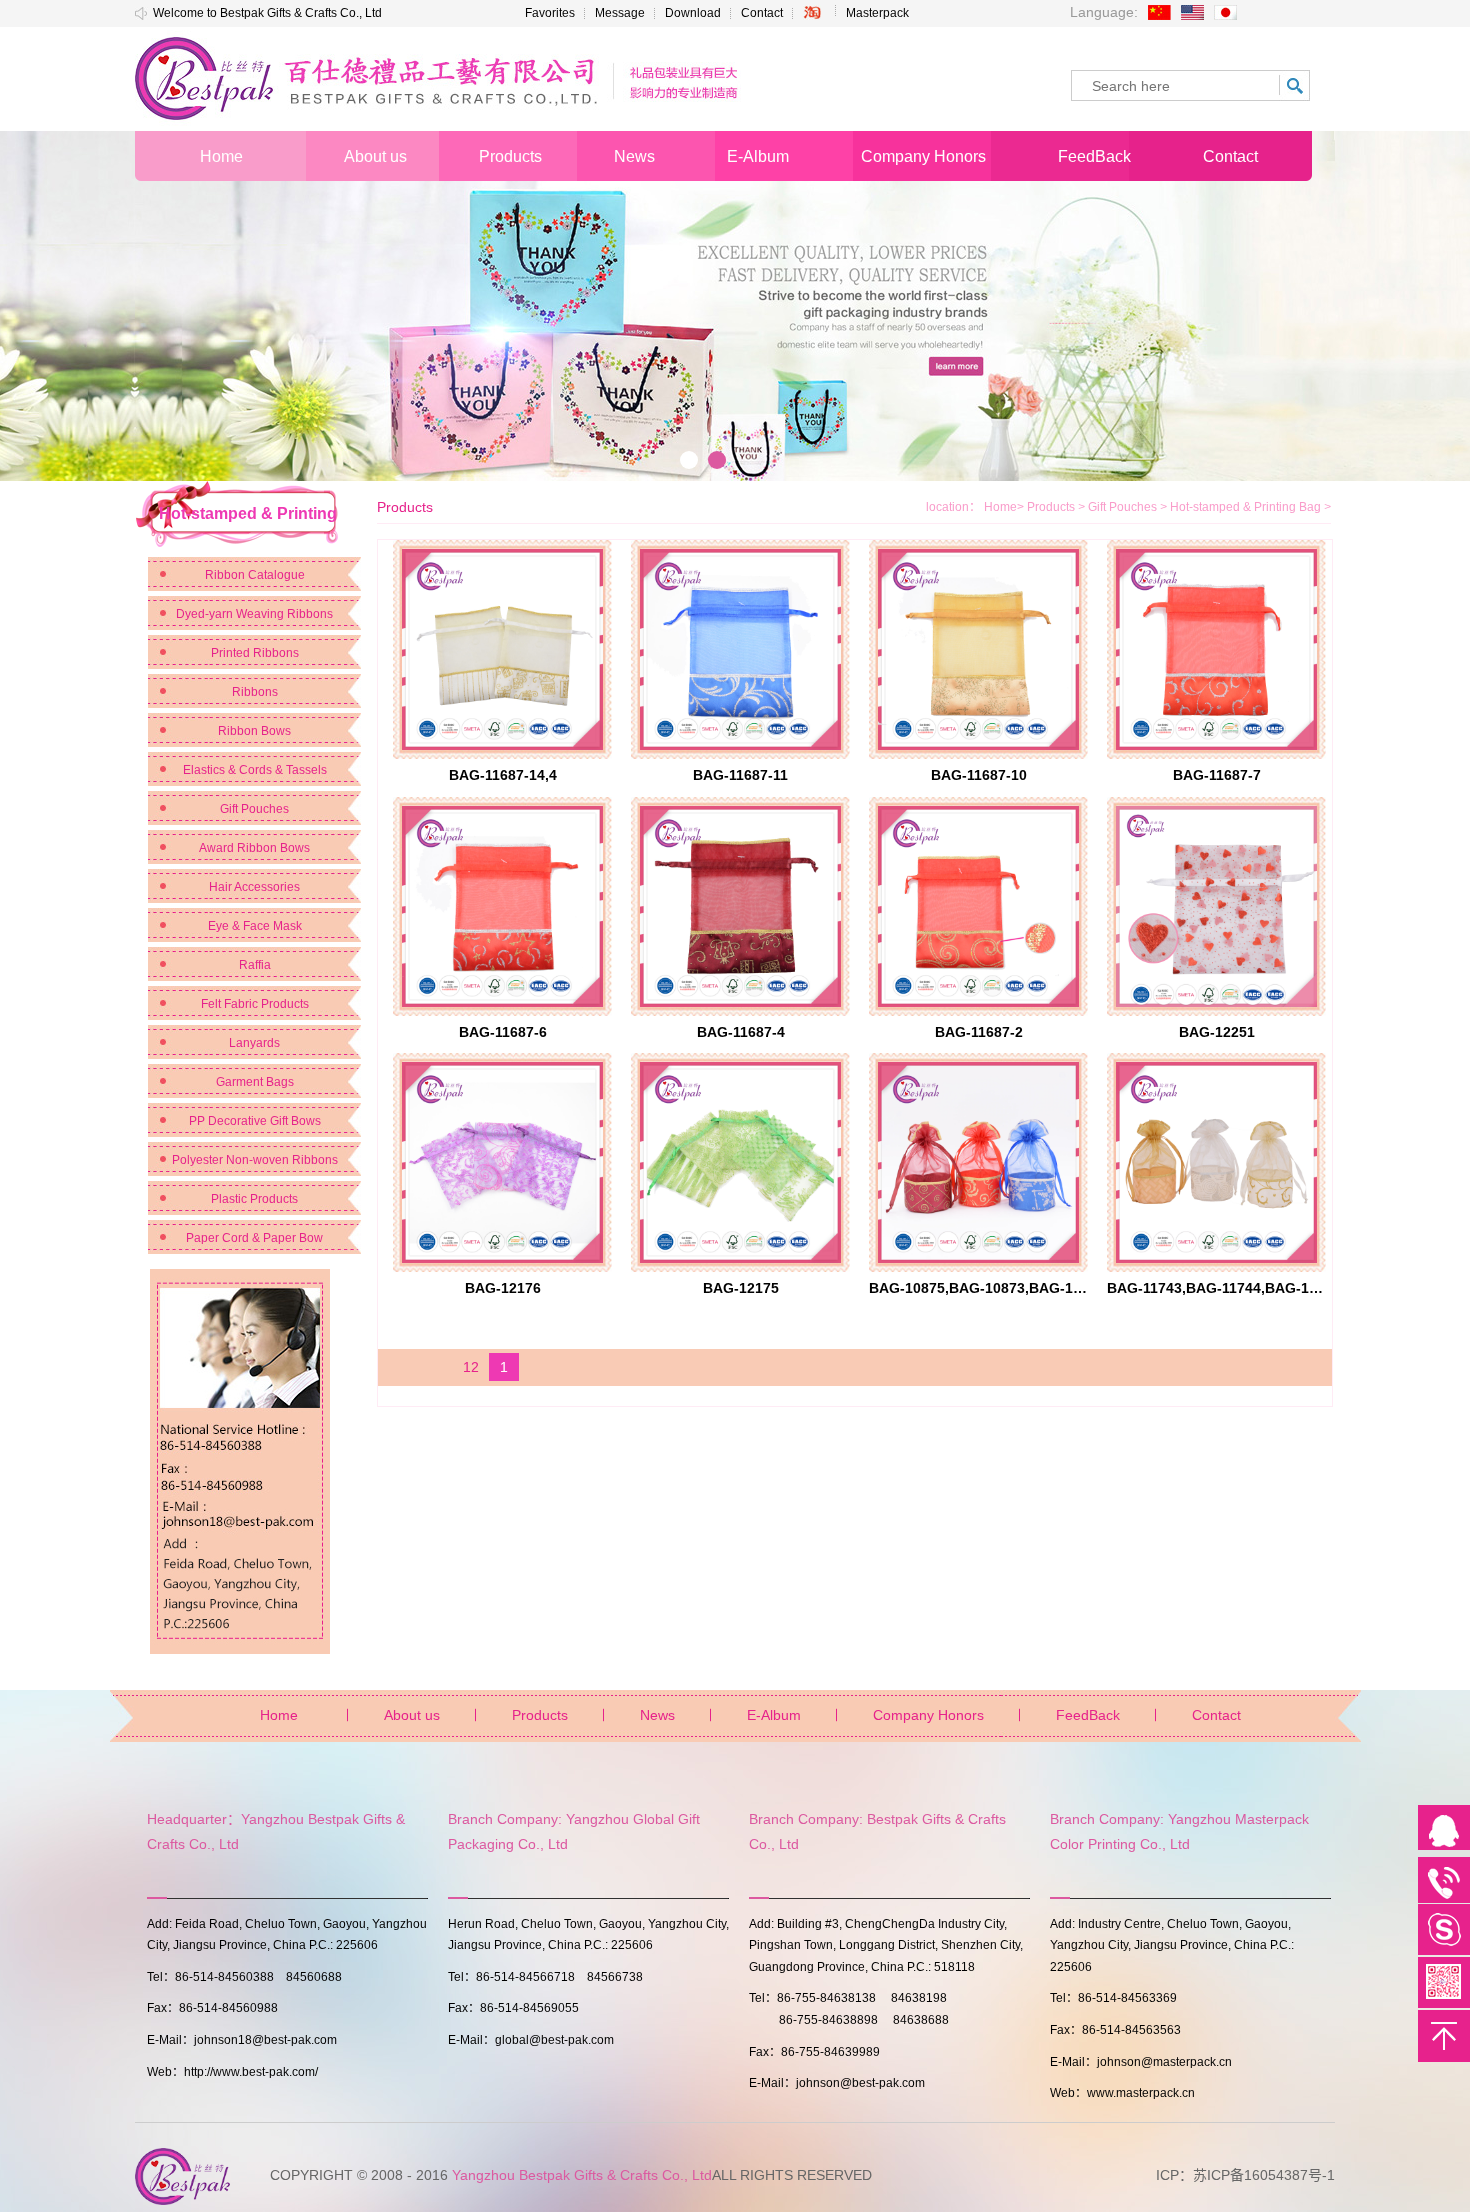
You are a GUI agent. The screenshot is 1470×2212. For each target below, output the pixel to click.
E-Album (774, 1715)
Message (620, 13)
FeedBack (1088, 1715)
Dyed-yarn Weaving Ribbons (254, 614)
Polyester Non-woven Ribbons (255, 1160)
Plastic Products (254, 1199)
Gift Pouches (254, 809)
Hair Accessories (254, 887)
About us (412, 1715)
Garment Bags (255, 1082)
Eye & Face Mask (255, 926)
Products (1057, 507)
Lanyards (254, 1043)
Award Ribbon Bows (254, 848)
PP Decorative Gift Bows (255, 1121)
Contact (762, 13)
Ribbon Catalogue (255, 575)
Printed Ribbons (255, 653)
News (657, 1715)
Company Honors (928, 1715)
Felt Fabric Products (255, 1004)
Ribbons (255, 692)
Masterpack (877, 13)
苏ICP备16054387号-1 (1264, 2175)
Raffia (255, 965)
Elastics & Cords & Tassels (255, 770)
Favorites (550, 13)
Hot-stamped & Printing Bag (1250, 507)
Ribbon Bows (254, 731)
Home (1000, 507)
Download (693, 13)
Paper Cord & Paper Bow (254, 1238)
